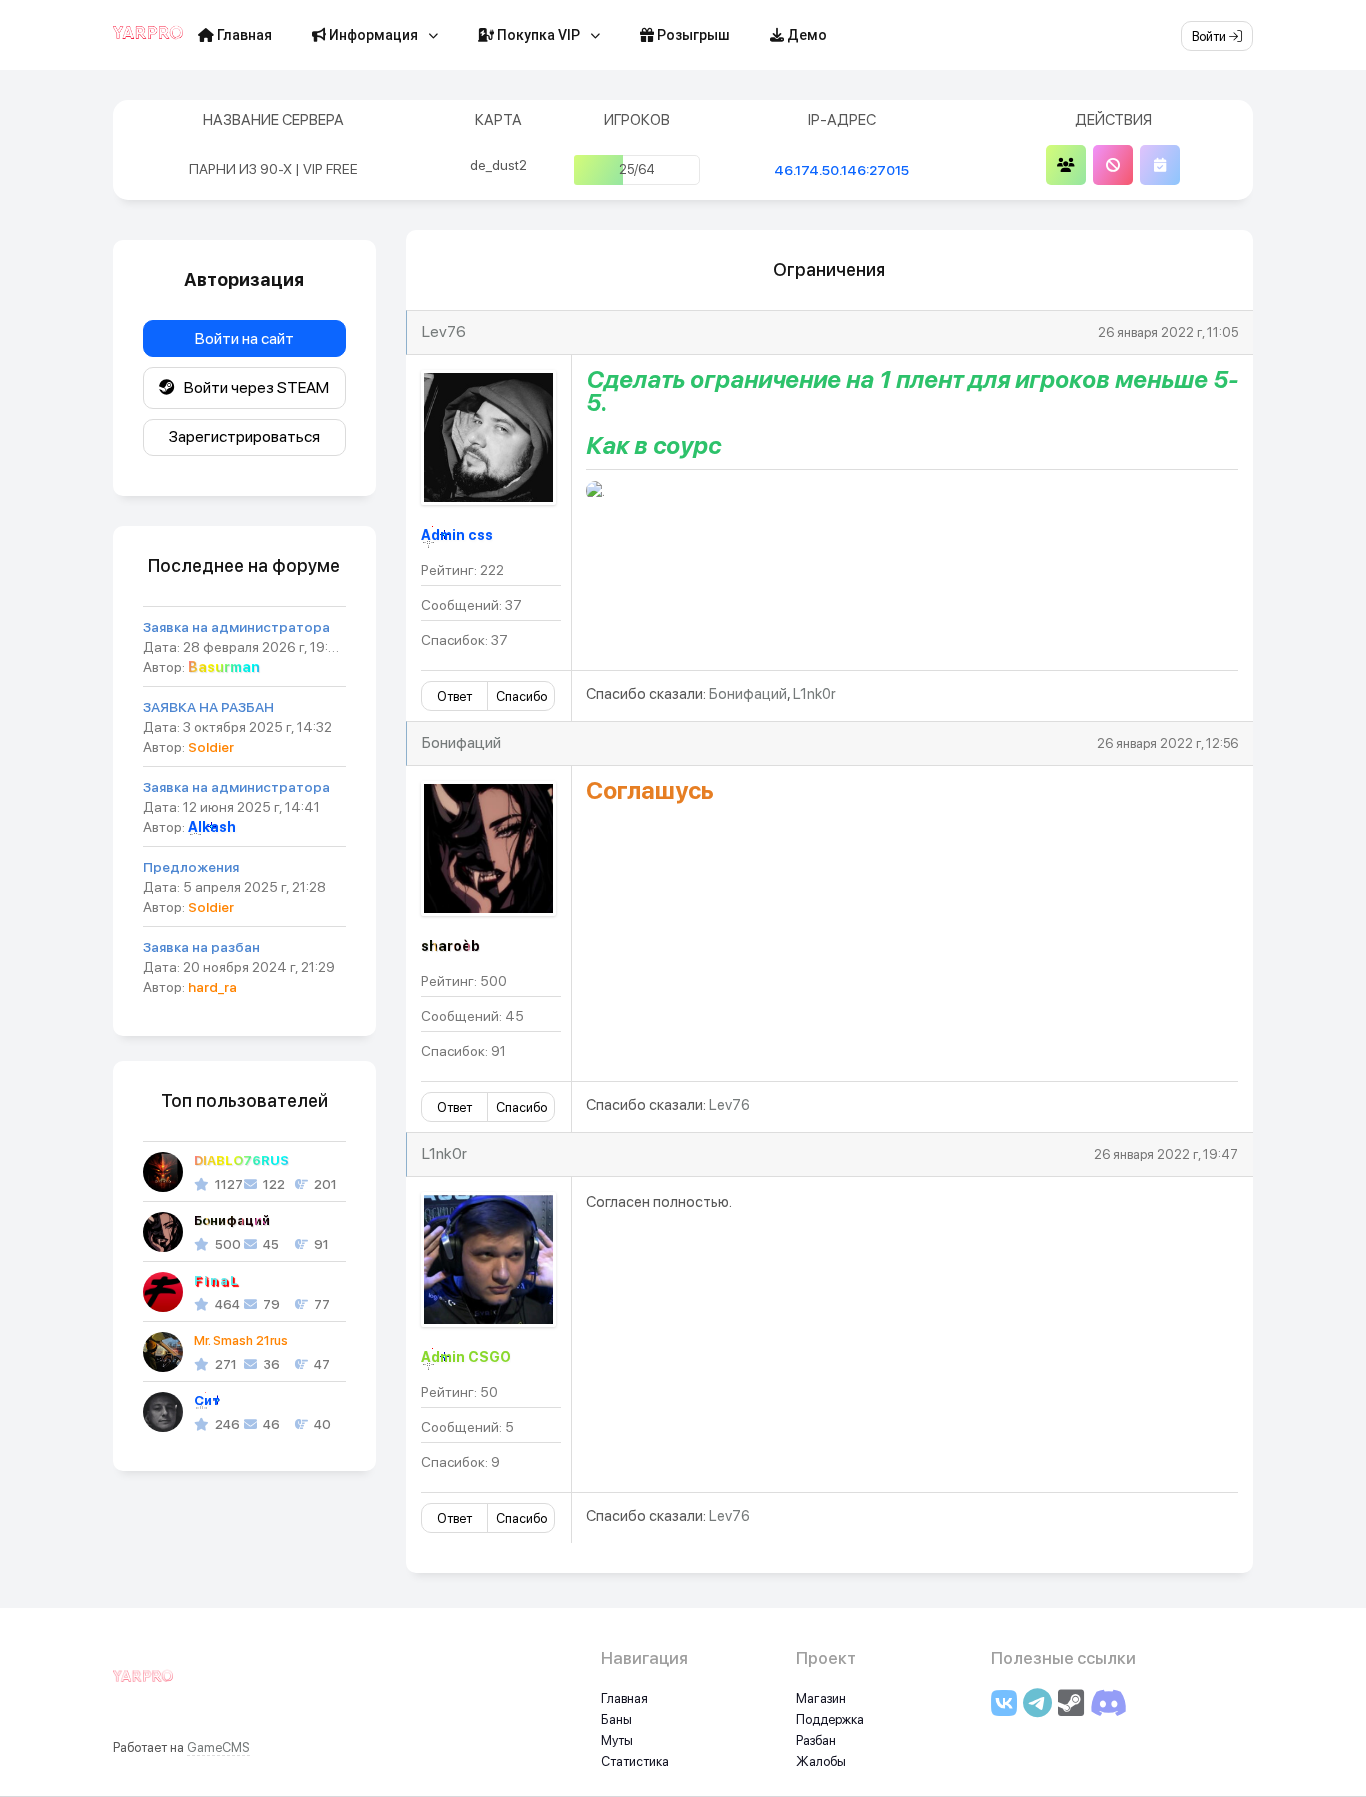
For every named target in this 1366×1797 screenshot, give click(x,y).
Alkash (212, 827)
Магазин (821, 1698)
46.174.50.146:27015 (841, 170)
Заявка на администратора (236, 627)
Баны (616, 1719)
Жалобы (821, 1761)
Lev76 (444, 331)
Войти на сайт (244, 338)
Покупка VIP (537, 35)
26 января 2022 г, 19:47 (1166, 1154)
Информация (372, 35)
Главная (243, 35)
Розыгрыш (692, 35)
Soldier (211, 747)
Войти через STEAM (252, 387)
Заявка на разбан (201, 947)
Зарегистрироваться (244, 436)
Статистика (635, 1761)
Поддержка (830, 1719)
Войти (1210, 36)
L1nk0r (814, 694)
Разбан (816, 1740)
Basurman (224, 667)
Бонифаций (748, 694)
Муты (617, 1740)
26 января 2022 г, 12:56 (1167, 743)
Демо (805, 35)
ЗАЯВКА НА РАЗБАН (208, 707)
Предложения (191, 867)
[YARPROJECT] (143, 1687)
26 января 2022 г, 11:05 (1168, 332)
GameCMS (218, 1747)
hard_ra (212, 987)
